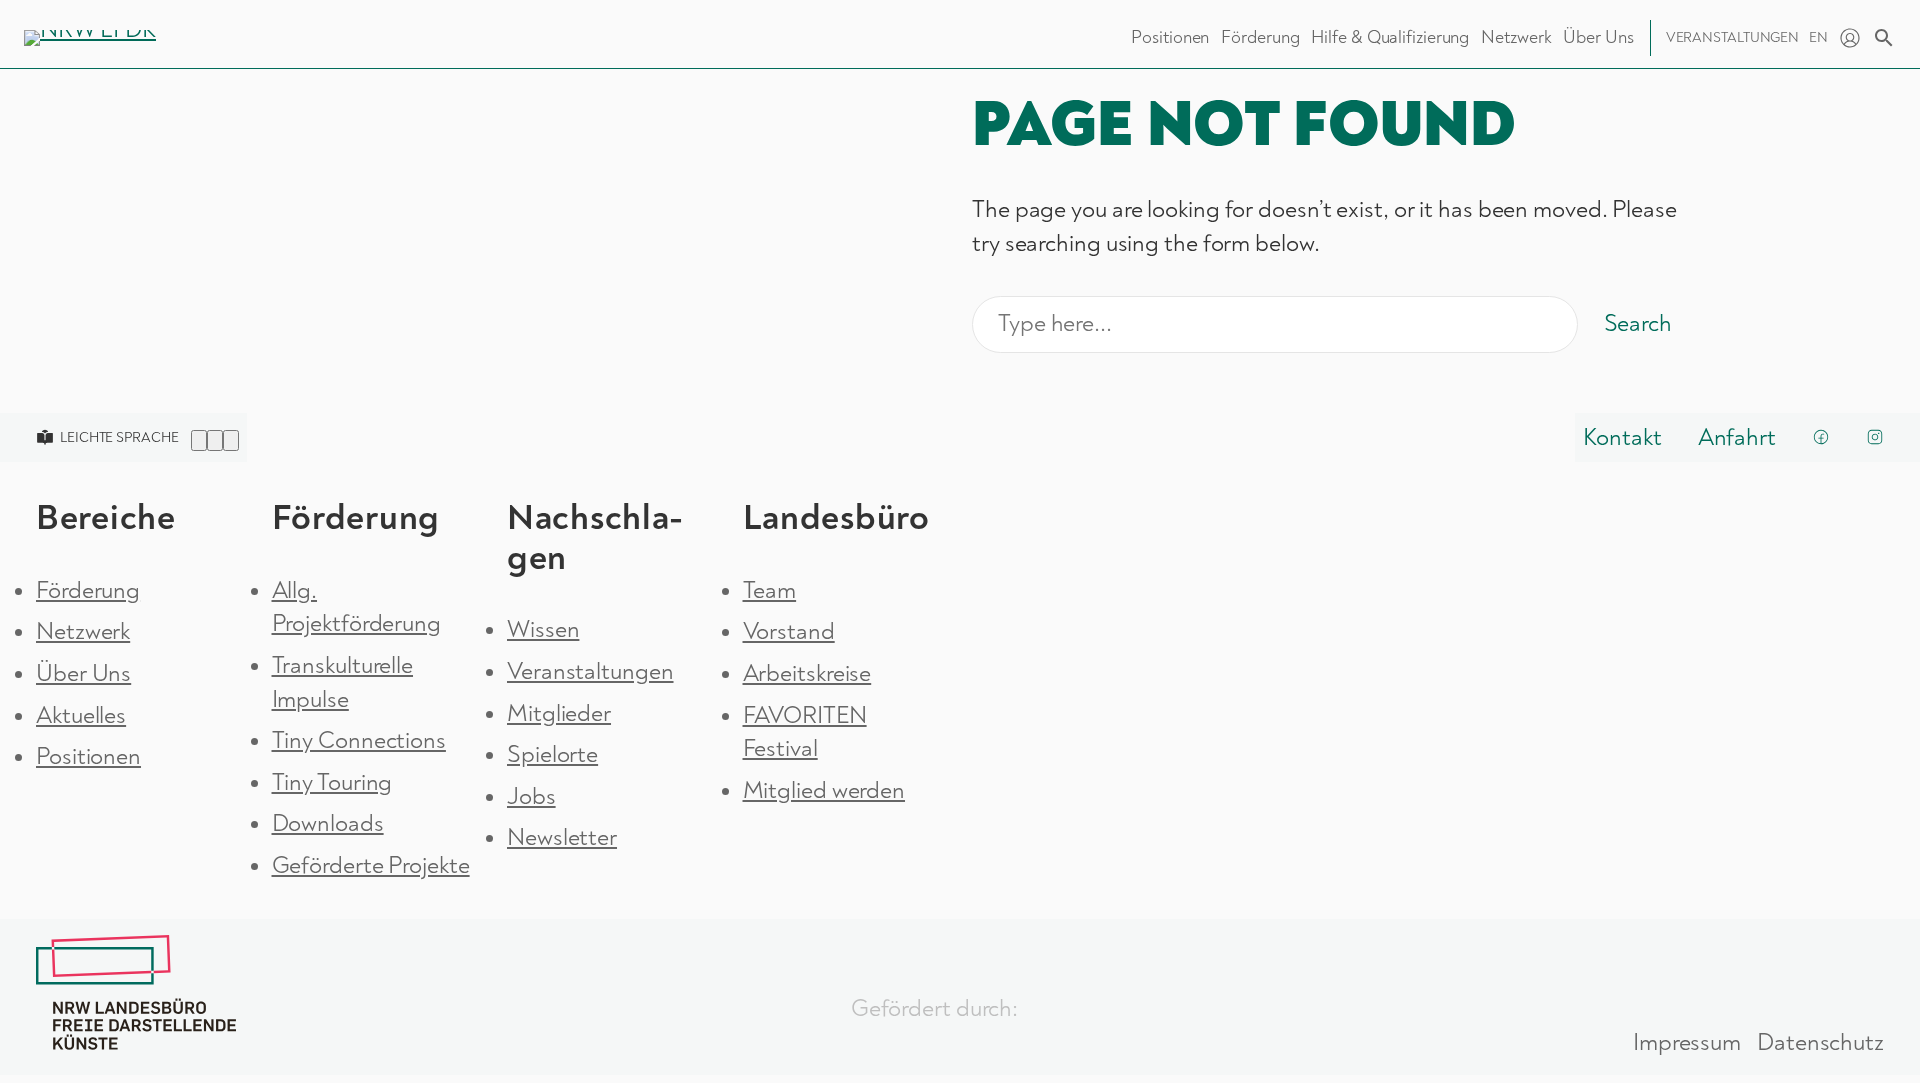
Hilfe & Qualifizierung (1390, 38)
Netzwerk (1516, 38)
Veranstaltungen (1733, 37)
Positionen (1170, 38)
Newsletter (562, 837)
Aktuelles (81, 715)
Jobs (531, 796)
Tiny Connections (359, 740)
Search (1638, 323)
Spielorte (552, 754)
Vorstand (789, 631)
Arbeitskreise (807, 673)
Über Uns (1598, 38)
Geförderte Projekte (371, 865)
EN (1818, 37)
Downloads (328, 823)
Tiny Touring (332, 782)
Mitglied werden (824, 790)
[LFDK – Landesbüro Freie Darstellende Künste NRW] (136, 997)
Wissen (543, 629)
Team (770, 590)
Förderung (1260, 38)
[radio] (199, 440)
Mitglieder (559, 713)
